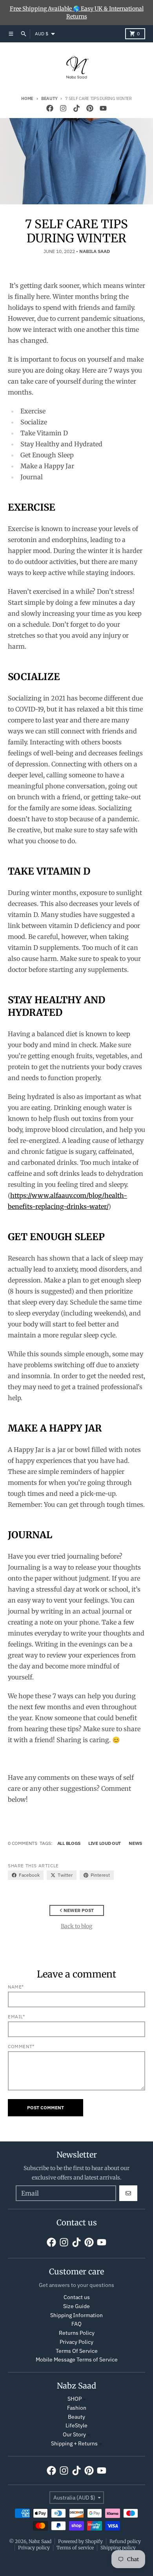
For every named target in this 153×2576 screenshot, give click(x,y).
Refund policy (125, 2541)
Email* (16, 2017)
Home (27, 98)
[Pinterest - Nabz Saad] (90, 108)
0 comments (23, 1843)
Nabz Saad (40, 2541)
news (135, 1843)
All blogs (69, 1843)
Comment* (21, 2046)
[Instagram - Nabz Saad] (63, 108)
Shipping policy (118, 2548)
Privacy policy (34, 2548)
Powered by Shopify (80, 2541)
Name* (16, 1987)
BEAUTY (49, 98)
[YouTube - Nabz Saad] (103, 108)
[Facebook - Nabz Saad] (50, 108)
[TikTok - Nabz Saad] (76, 108)
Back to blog (76, 1926)
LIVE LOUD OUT (105, 1843)
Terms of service (75, 2548)
